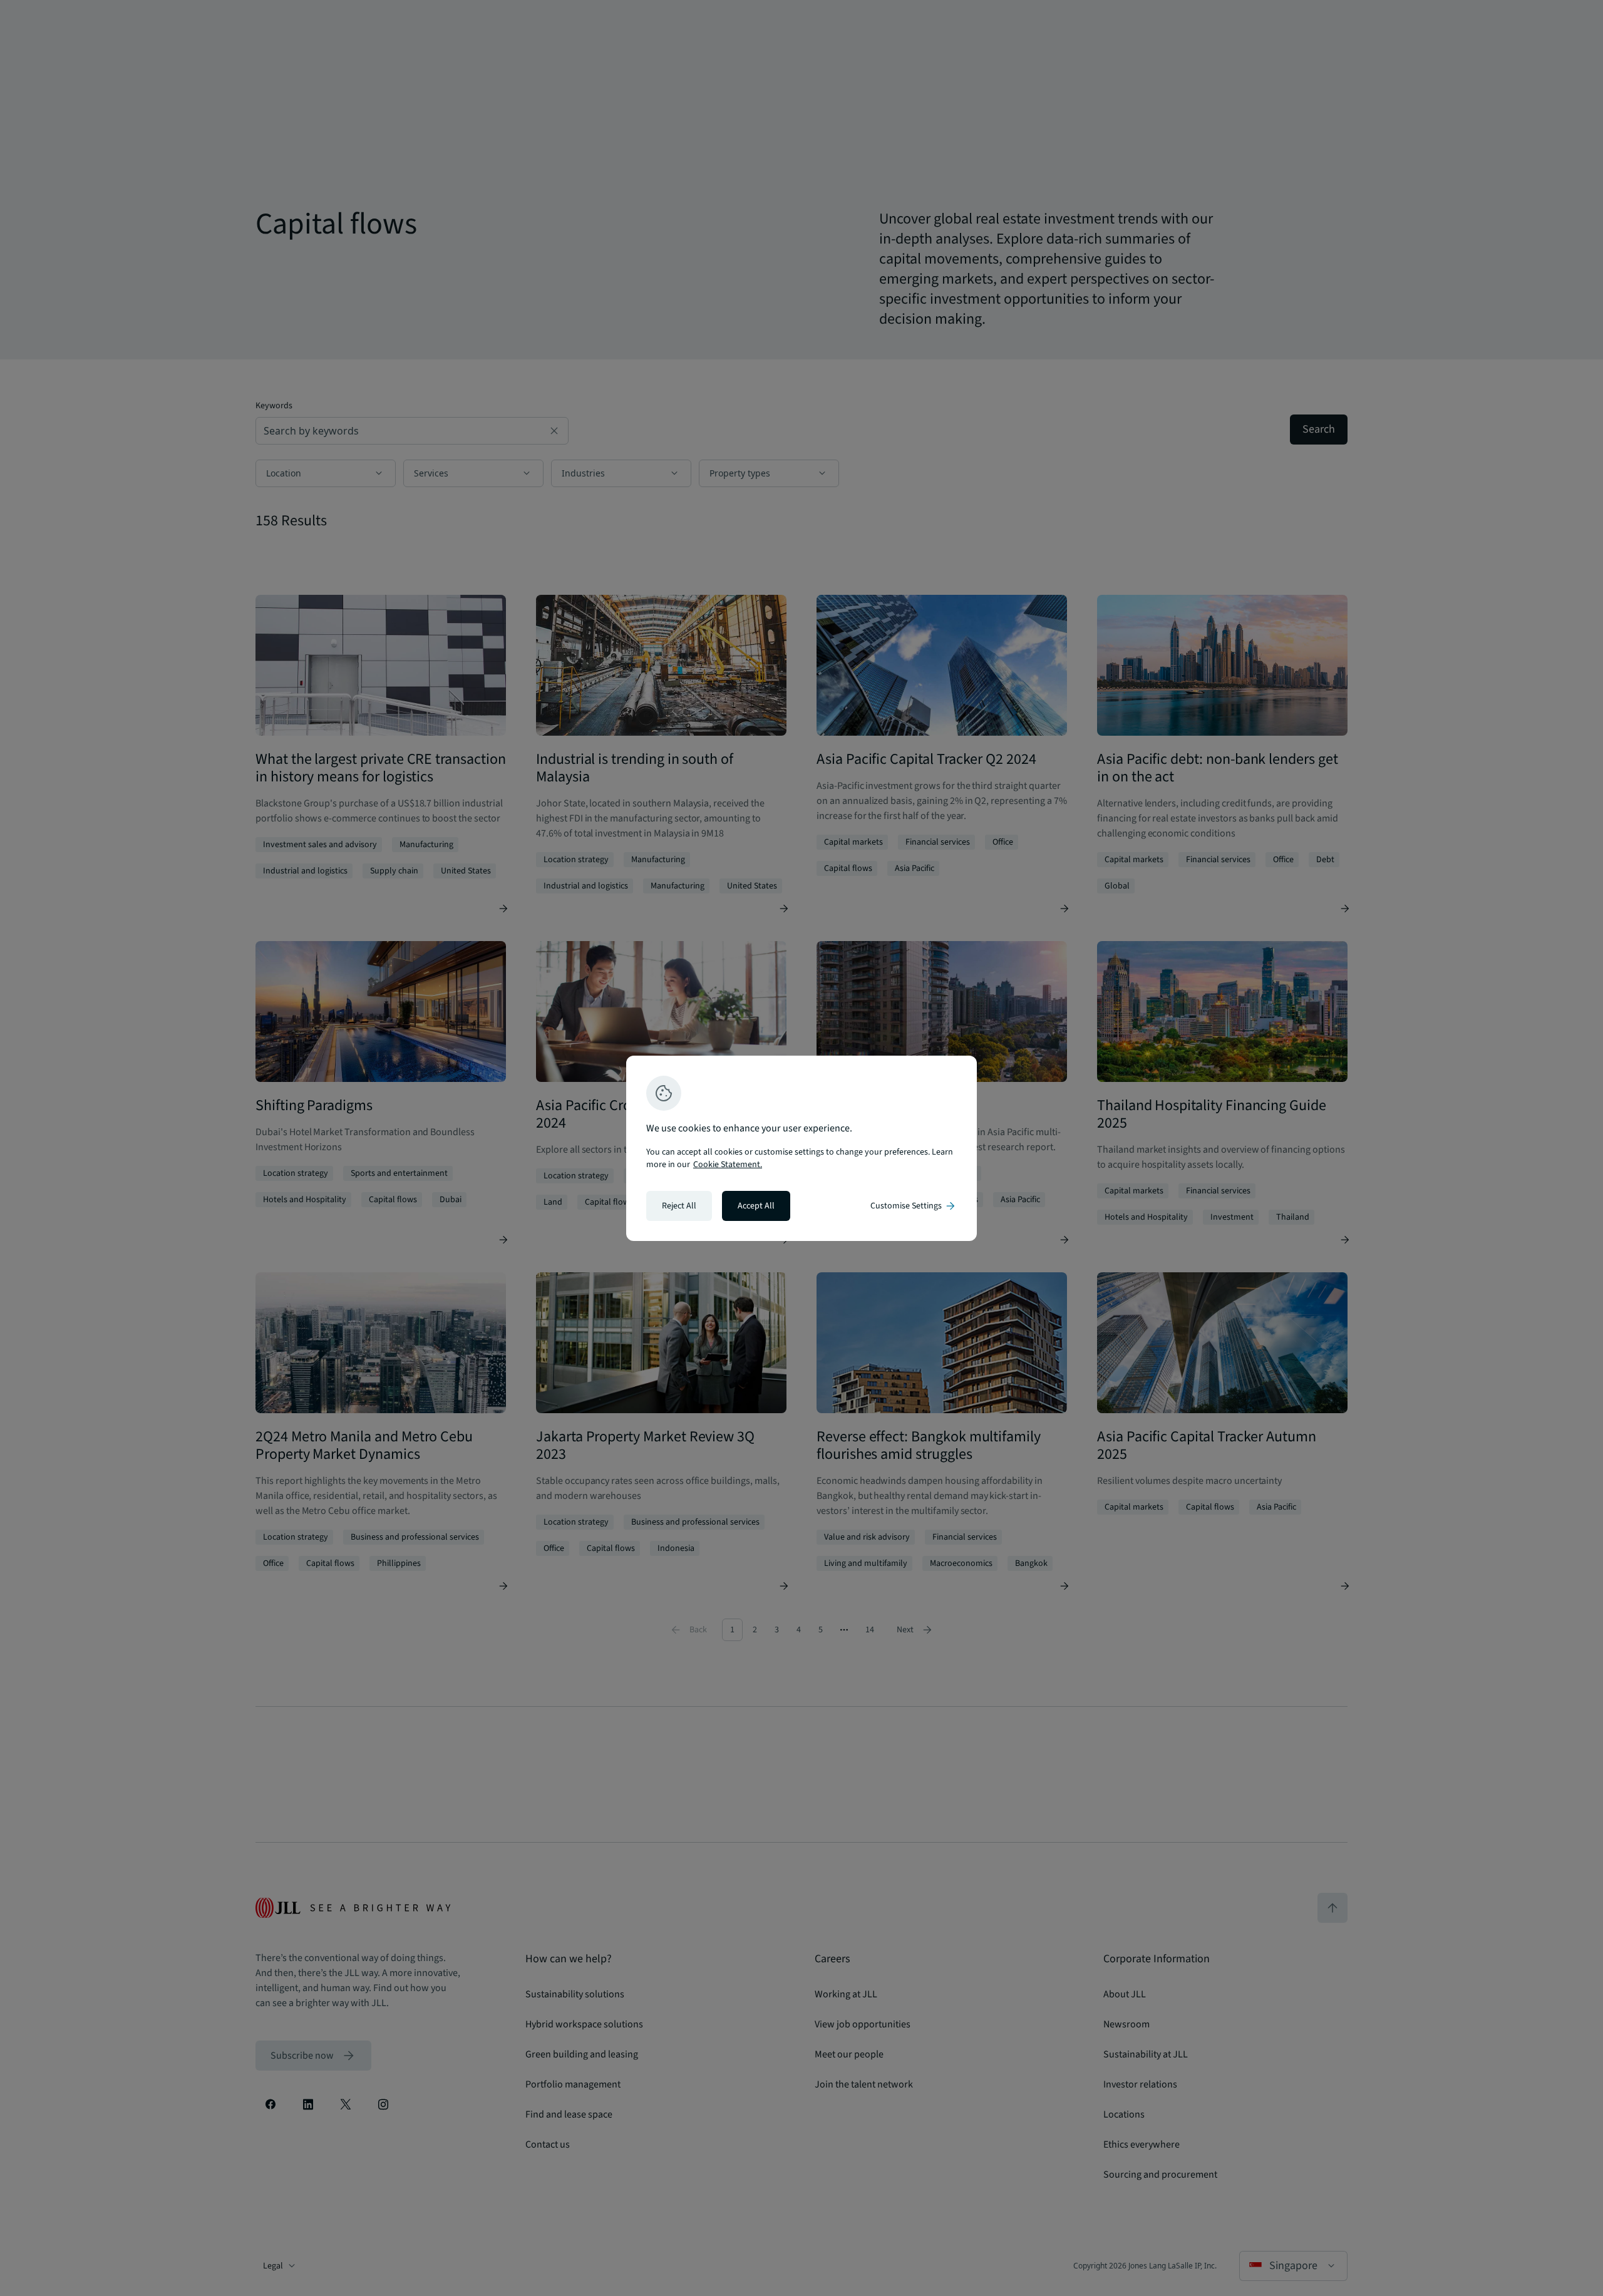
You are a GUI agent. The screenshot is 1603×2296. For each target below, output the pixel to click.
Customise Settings (914, 1206)
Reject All (679, 1206)
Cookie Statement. (728, 1165)
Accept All (756, 1206)
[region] (801, 1148)
